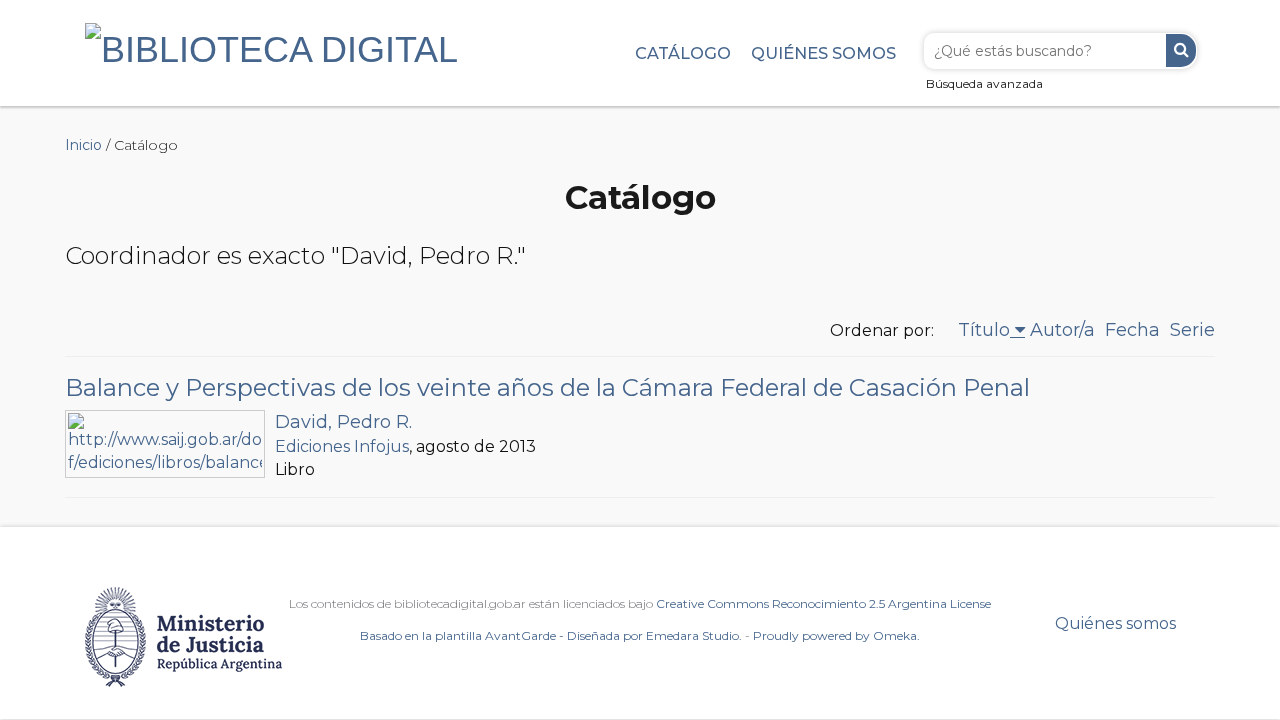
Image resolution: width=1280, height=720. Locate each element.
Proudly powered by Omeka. (836, 635)
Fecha (1132, 330)
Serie (1192, 330)
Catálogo (683, 53)
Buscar (1181, 50)
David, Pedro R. (343, 422)
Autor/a (1062, 330)
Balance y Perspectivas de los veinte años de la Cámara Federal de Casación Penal (547, 387)
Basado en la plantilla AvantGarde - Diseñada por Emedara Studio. (551, 635)
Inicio (83, 145)
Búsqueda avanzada (984, 83)
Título (984, 330)
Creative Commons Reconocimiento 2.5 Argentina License (823, 603)
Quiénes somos (823, 53)
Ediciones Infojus (342, 446)
